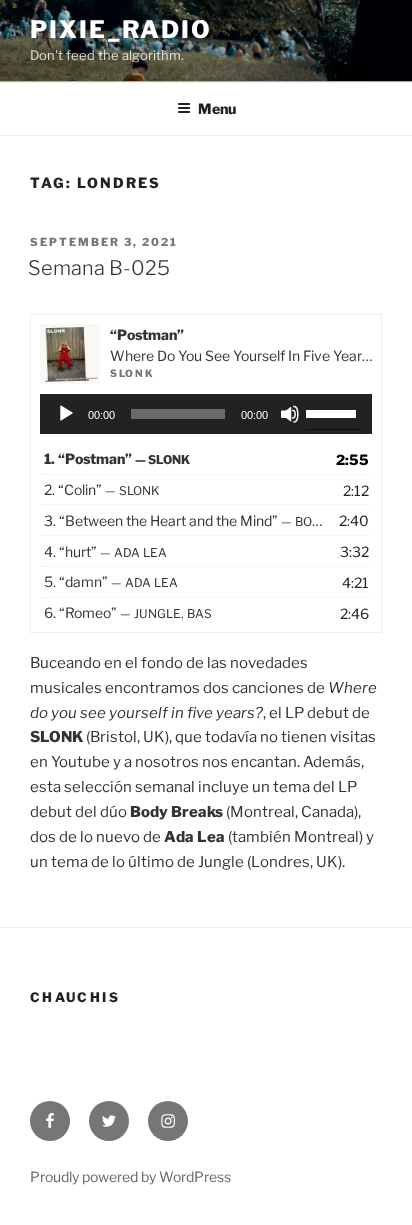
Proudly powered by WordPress (130, 1176)
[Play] (66, 414)
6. (128, 612)
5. (111, 581)
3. (186, 520)
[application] (206, 414)
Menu (217, 108)
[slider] (334, 412)
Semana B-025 (99, 268)
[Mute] (290, 414)
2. (101, 489)
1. (117, 458)
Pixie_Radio (121, 29)
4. (105, 551)
